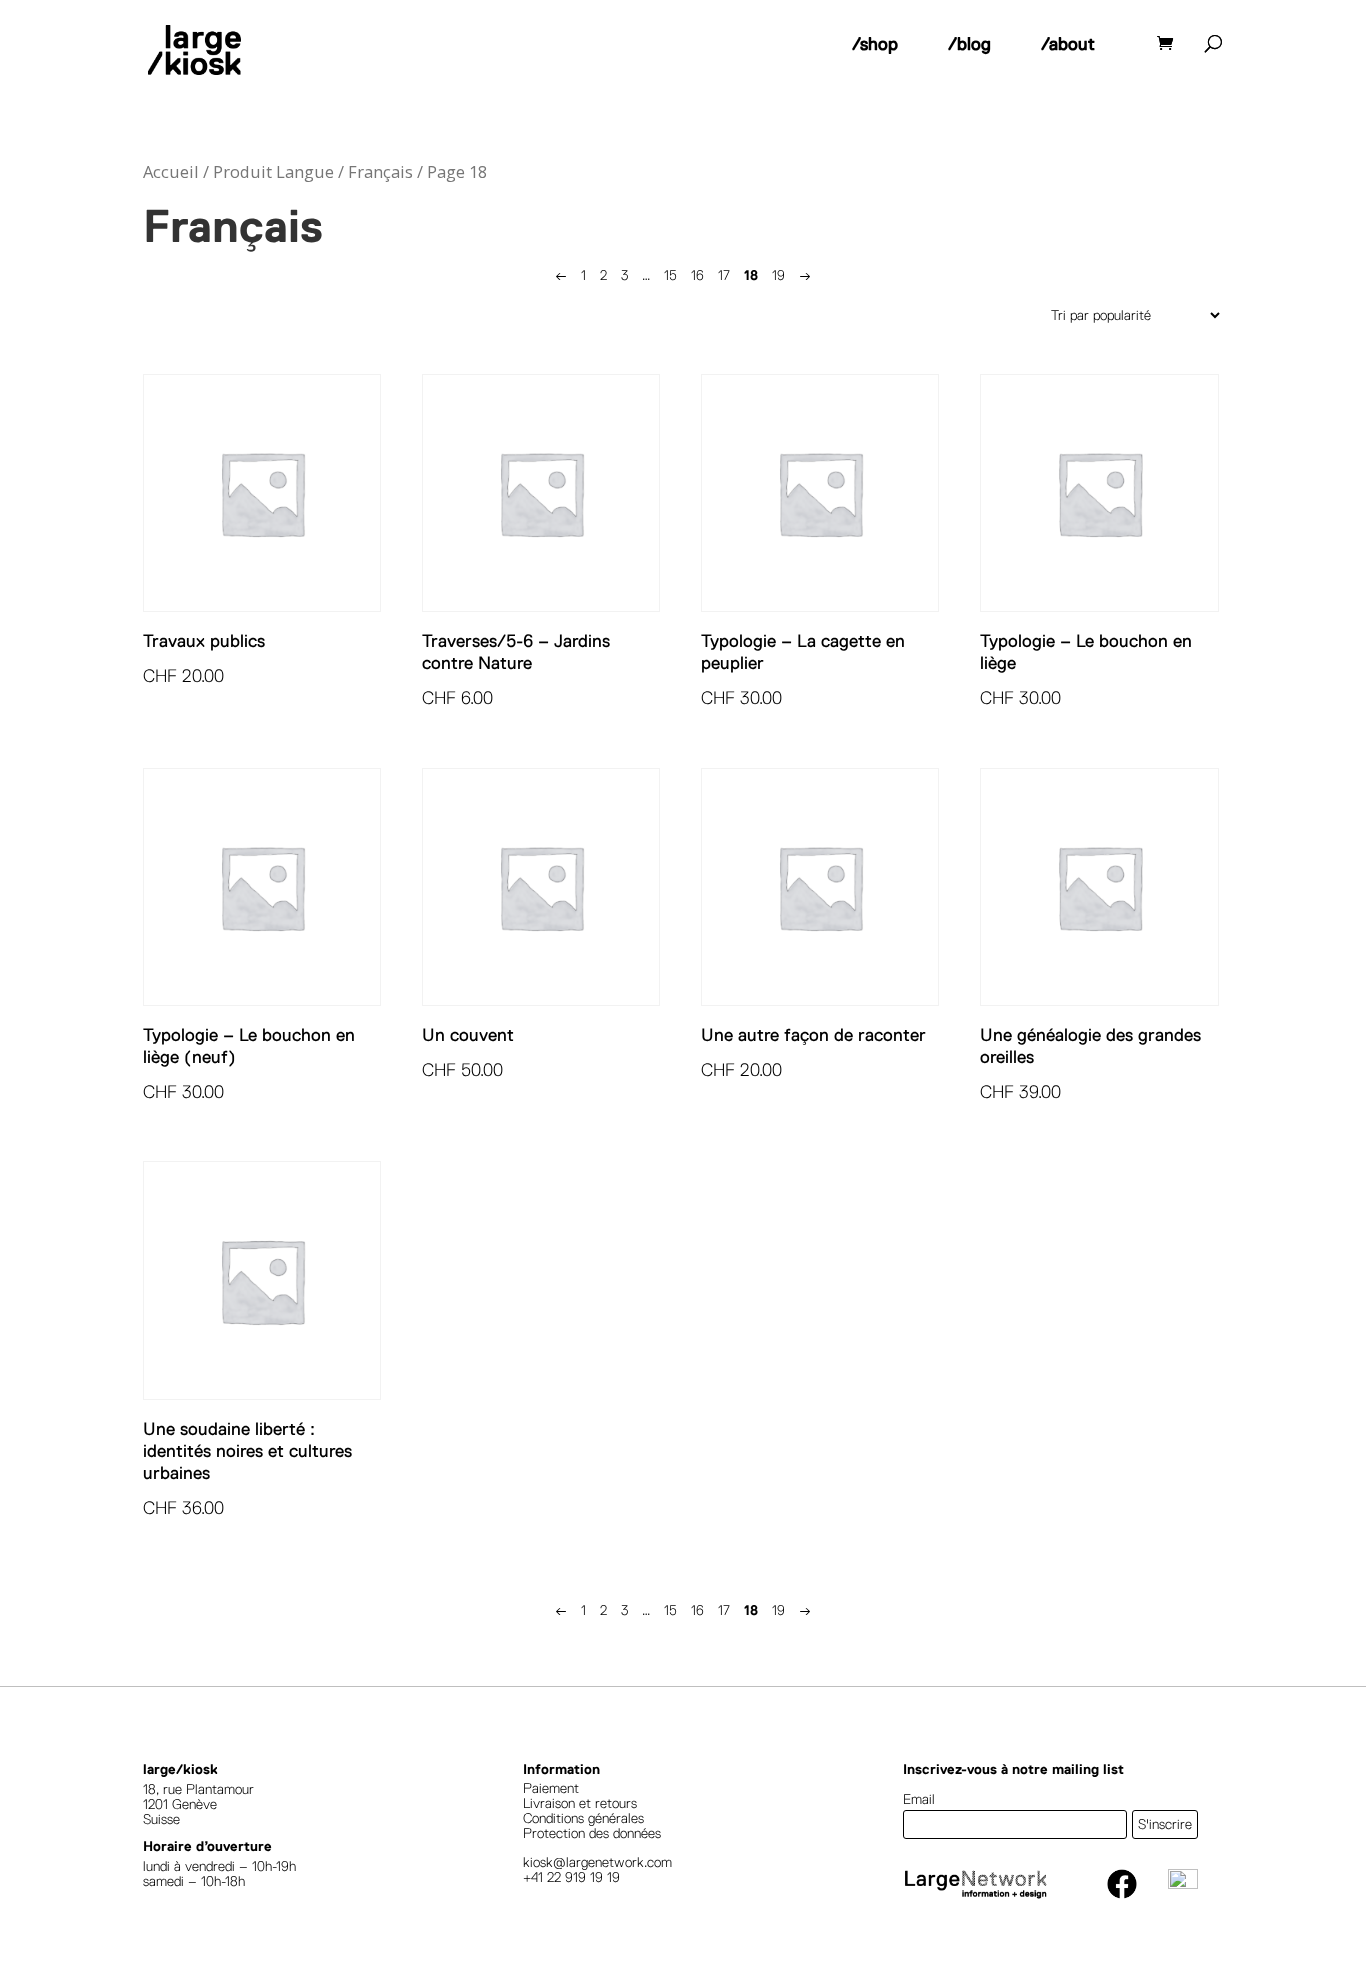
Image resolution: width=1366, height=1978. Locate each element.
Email (919, 1799)
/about (1068, 44)
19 (778, 275)
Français (380, 171)
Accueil (171, 171)
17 (724, 275)
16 (697, 275)
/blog (969, 44)
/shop (875, 44)
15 (670, 275)
